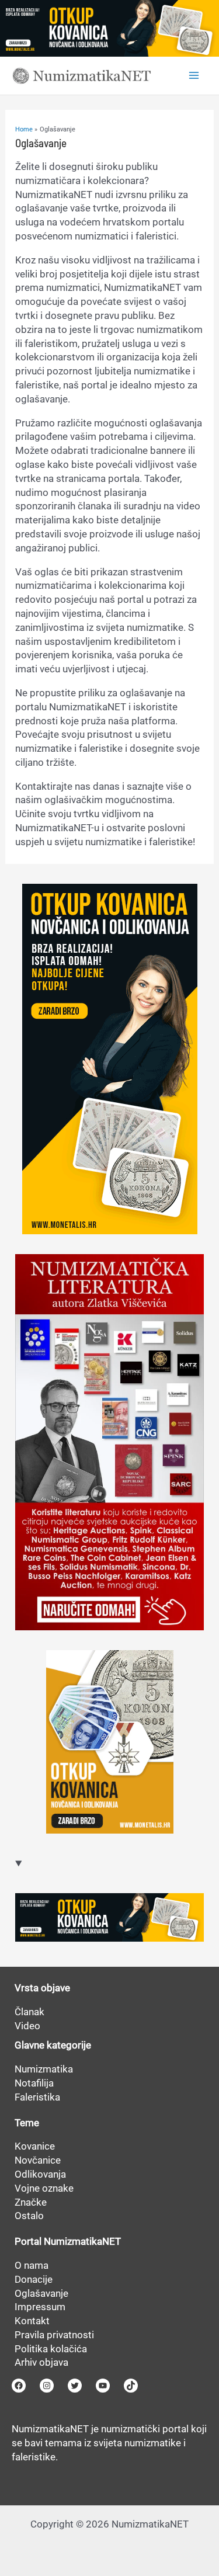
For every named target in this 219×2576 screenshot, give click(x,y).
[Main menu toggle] (194, 75)
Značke (31, 2202)
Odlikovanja (40, 2174)
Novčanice (38, 2160)
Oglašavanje (41, 2293)
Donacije (34, 2279)
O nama (32, 2265)
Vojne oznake (44, 2188)
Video (27, 2026)
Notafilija (34, 2083)
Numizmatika (44, 2069)
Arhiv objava (41, 2362)
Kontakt (32, 2321)
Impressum (40, 2307)
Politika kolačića (51, 2349)
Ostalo (29, 2216)
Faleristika (37, 2097)
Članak (29, 2012)
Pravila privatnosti (54, 2335)
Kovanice (35, 2146)
